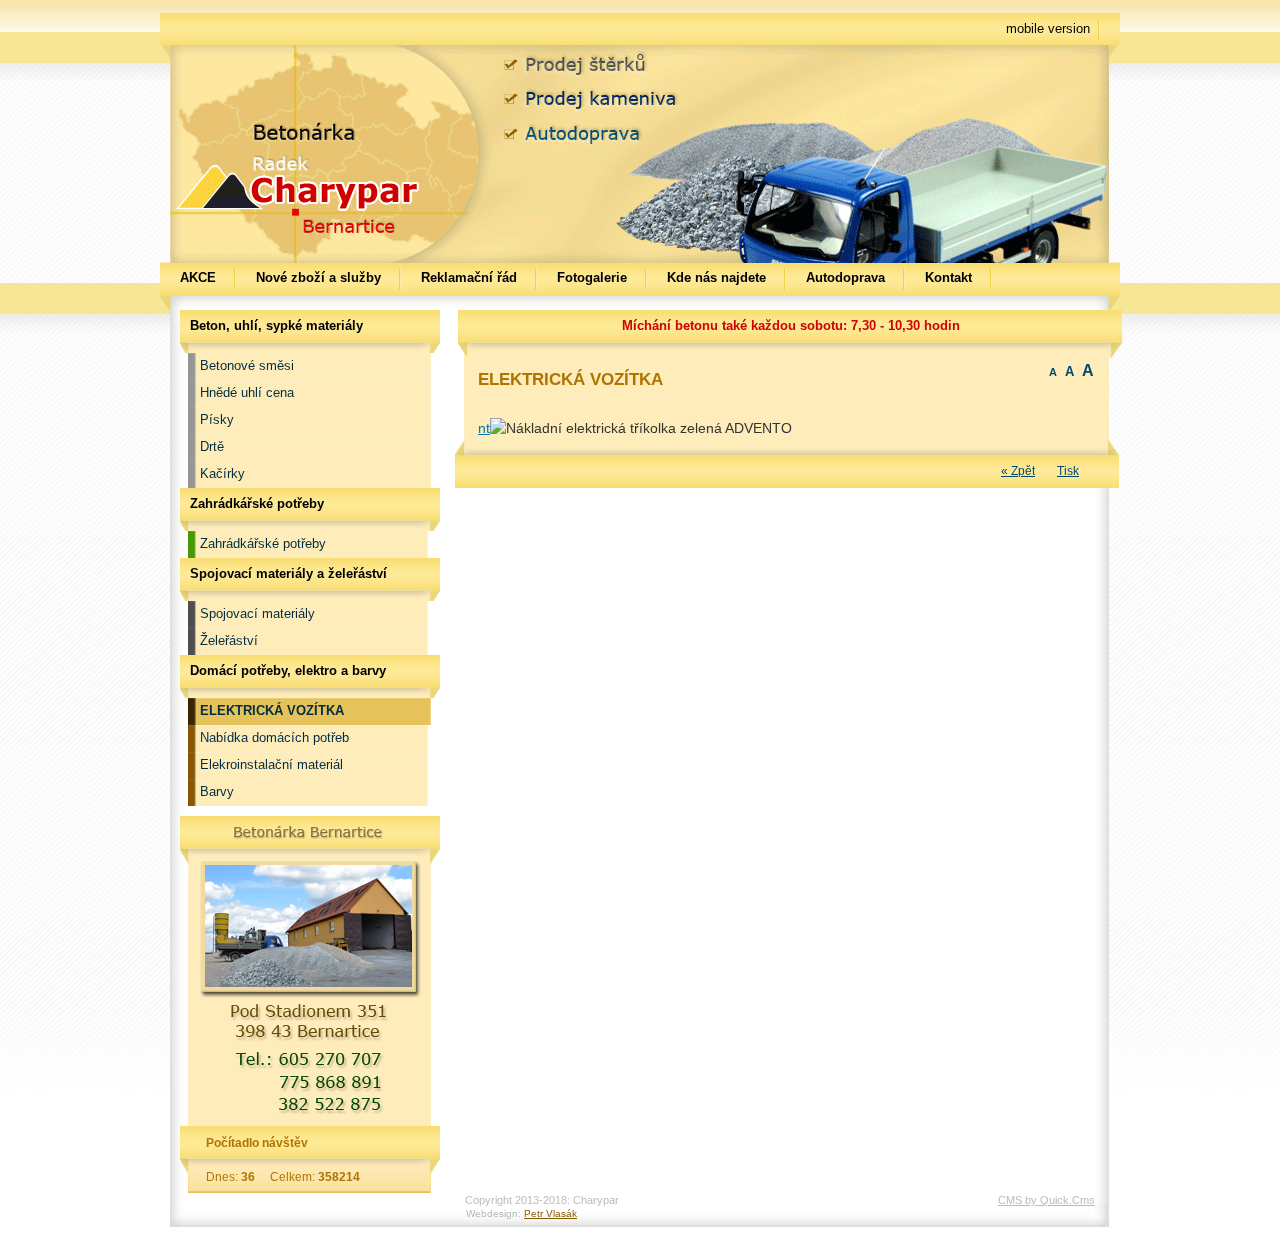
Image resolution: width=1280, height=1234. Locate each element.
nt (484, 428)
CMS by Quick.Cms (1046, 1200)
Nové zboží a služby (318, 277)
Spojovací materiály (257, 613)
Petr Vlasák (550, 1213)
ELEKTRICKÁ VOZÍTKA (272, 710)
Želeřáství (229, 640)
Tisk (1068, 471)
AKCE (198, 277)
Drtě (212, 446)
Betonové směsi (247, 365)
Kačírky (222, 473)
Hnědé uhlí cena (247, 392)
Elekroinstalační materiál (271, 764)
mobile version (1048, 28)
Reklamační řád (469, 277)
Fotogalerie (592, 277)
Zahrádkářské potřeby (263, 543)
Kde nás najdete (716, 277)
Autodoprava (845, 277)
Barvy (217, 791)
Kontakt (948, 277)
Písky (217, 419)
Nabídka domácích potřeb (274, 737)
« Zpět (1018, 471)
